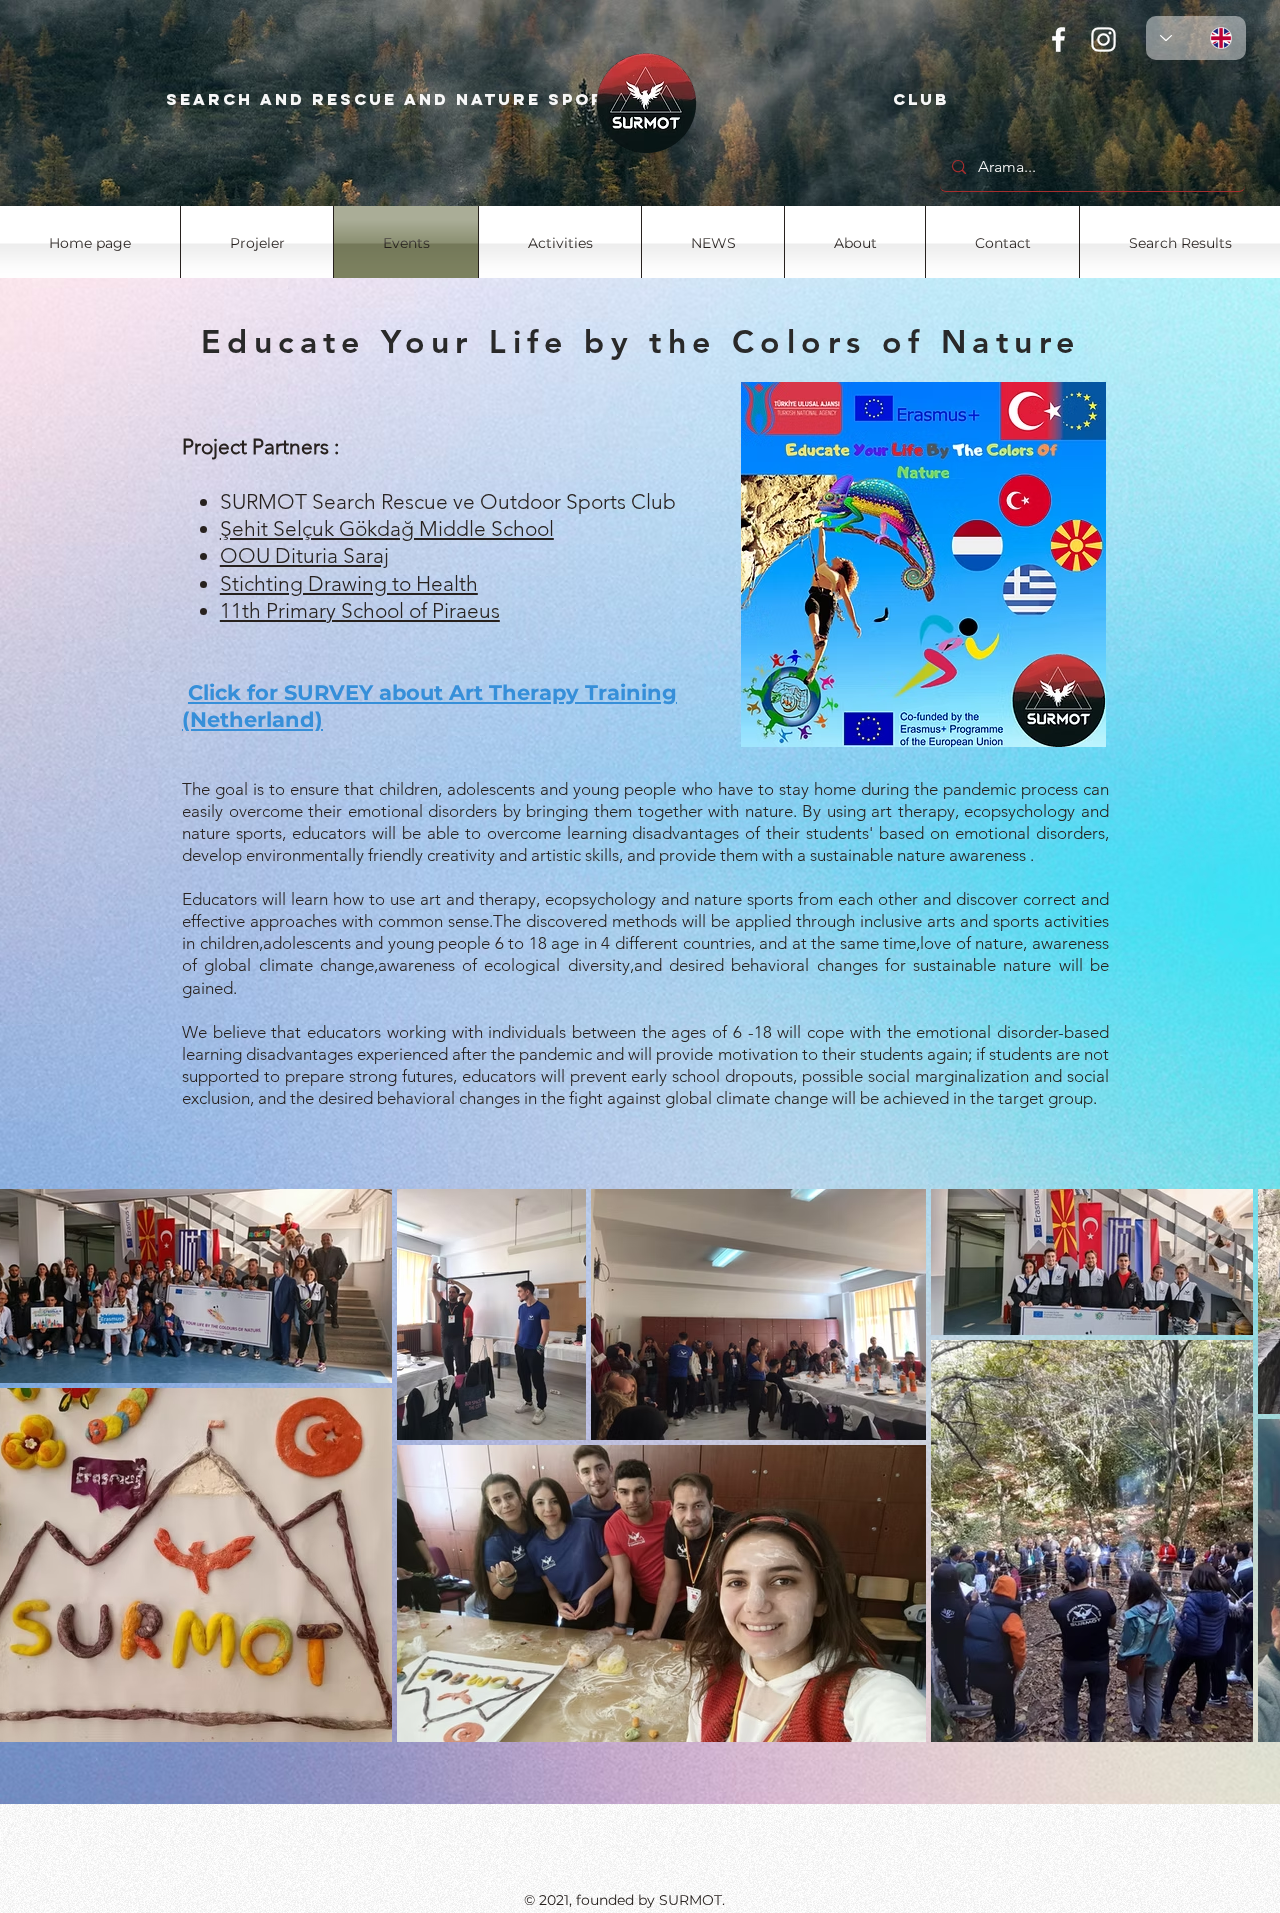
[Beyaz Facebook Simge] (1058, 39)
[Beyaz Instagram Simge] (1103, 39)
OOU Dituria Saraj (304, 555)
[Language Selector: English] (1196, 38)
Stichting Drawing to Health (349, 583)
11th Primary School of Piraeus (360, 610)
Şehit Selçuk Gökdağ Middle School (387, 528)
